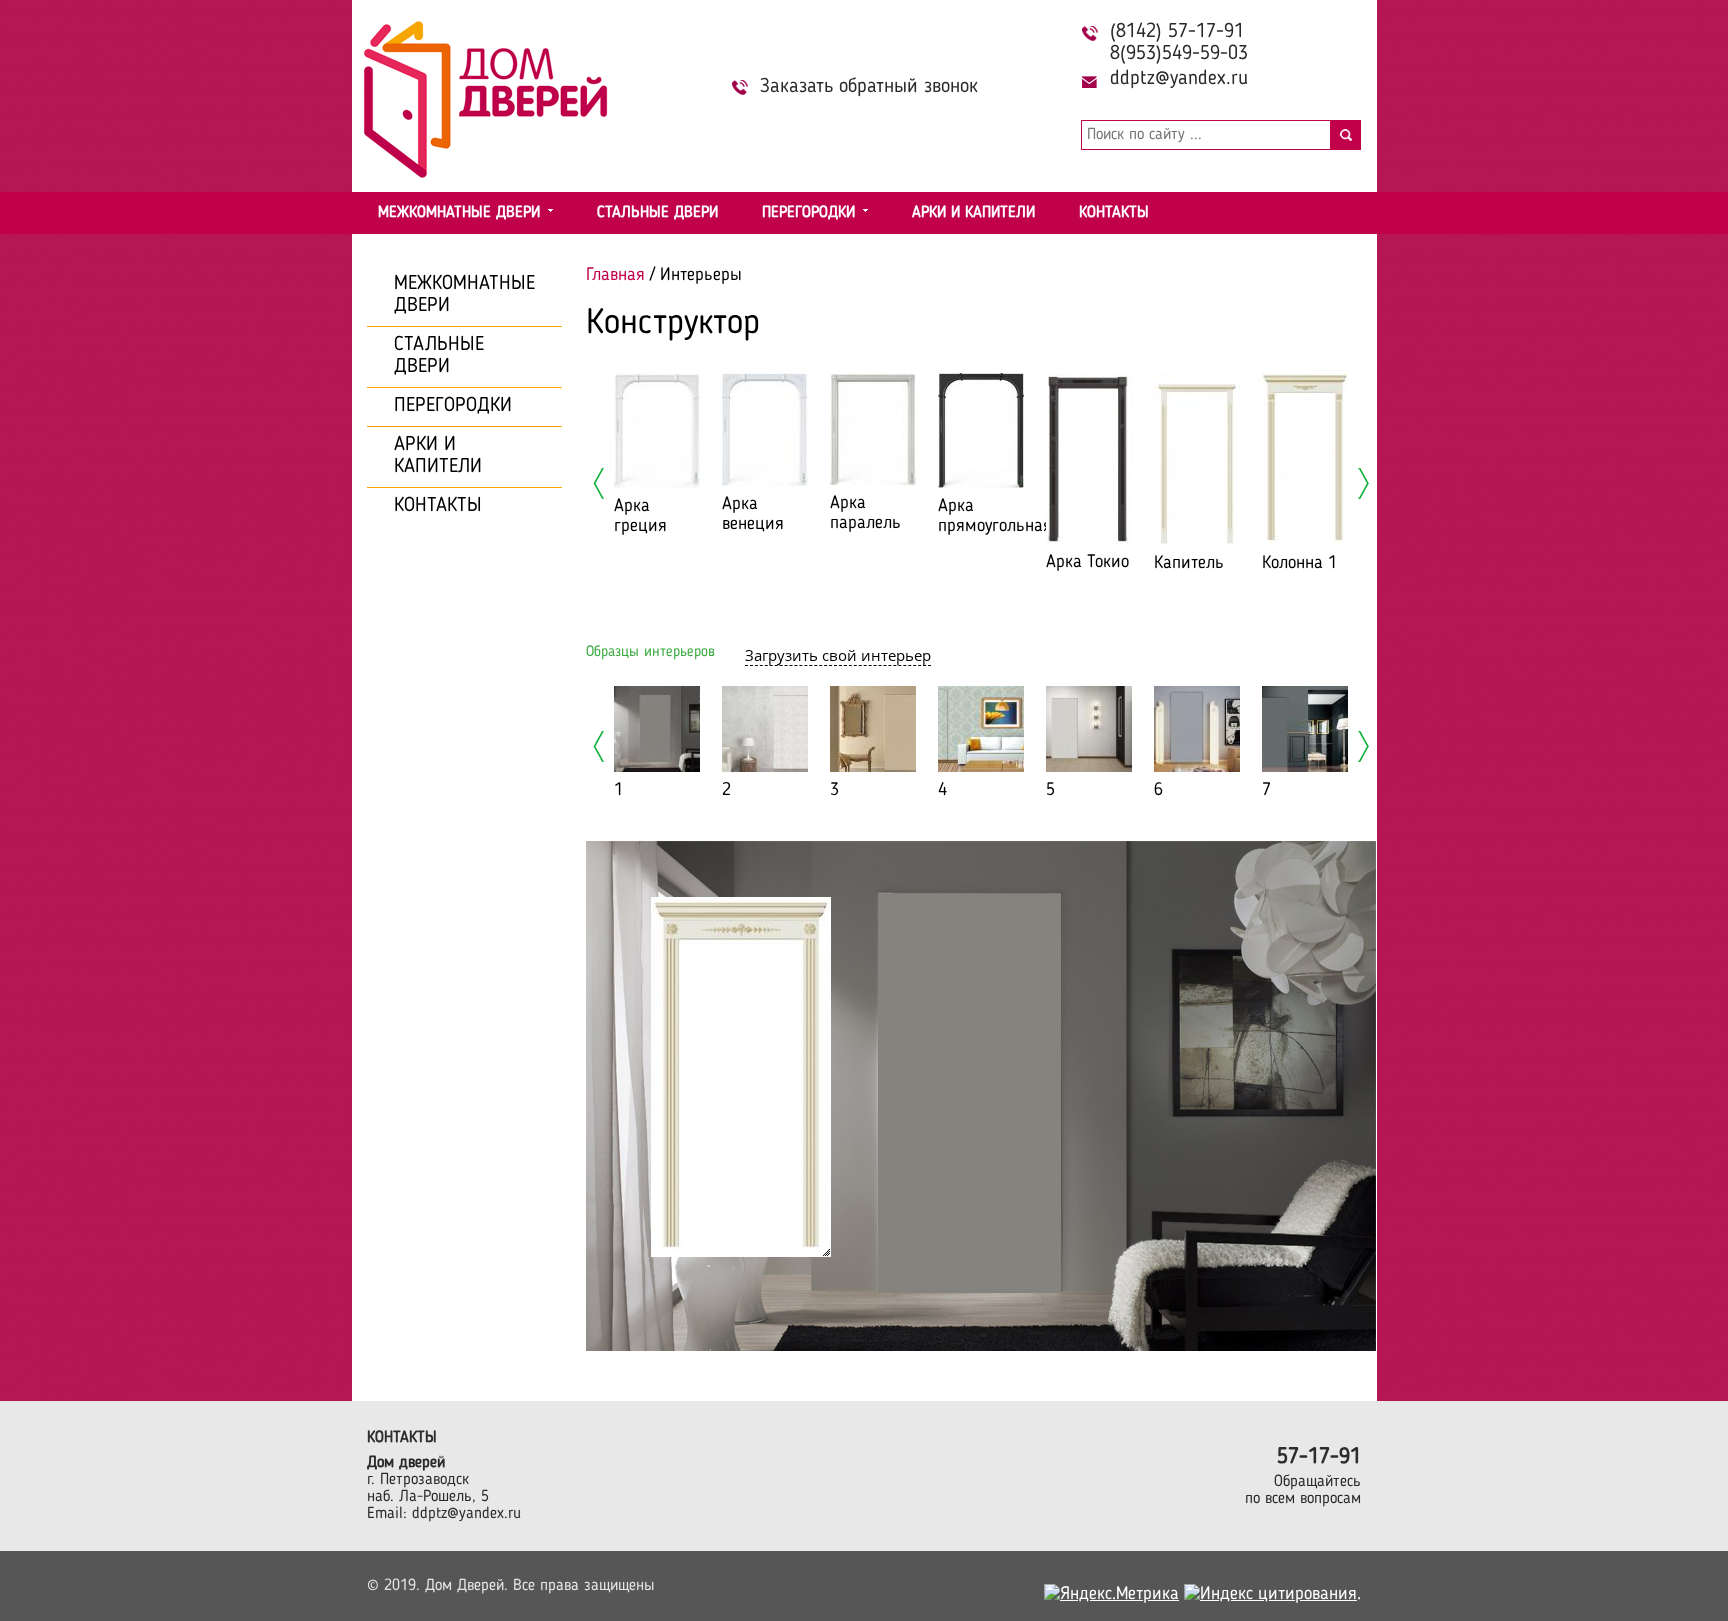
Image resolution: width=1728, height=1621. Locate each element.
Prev (598, 483)
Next (1363, 483)
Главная (615, 275)
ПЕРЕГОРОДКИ (808, 213)
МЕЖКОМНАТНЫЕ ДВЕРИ (459, 213)
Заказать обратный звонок (869, 87)
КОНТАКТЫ (1114, 213)
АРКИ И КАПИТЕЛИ (973, 213)
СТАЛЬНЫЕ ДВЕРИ (657, 213)
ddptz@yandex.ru (1179, 79)
